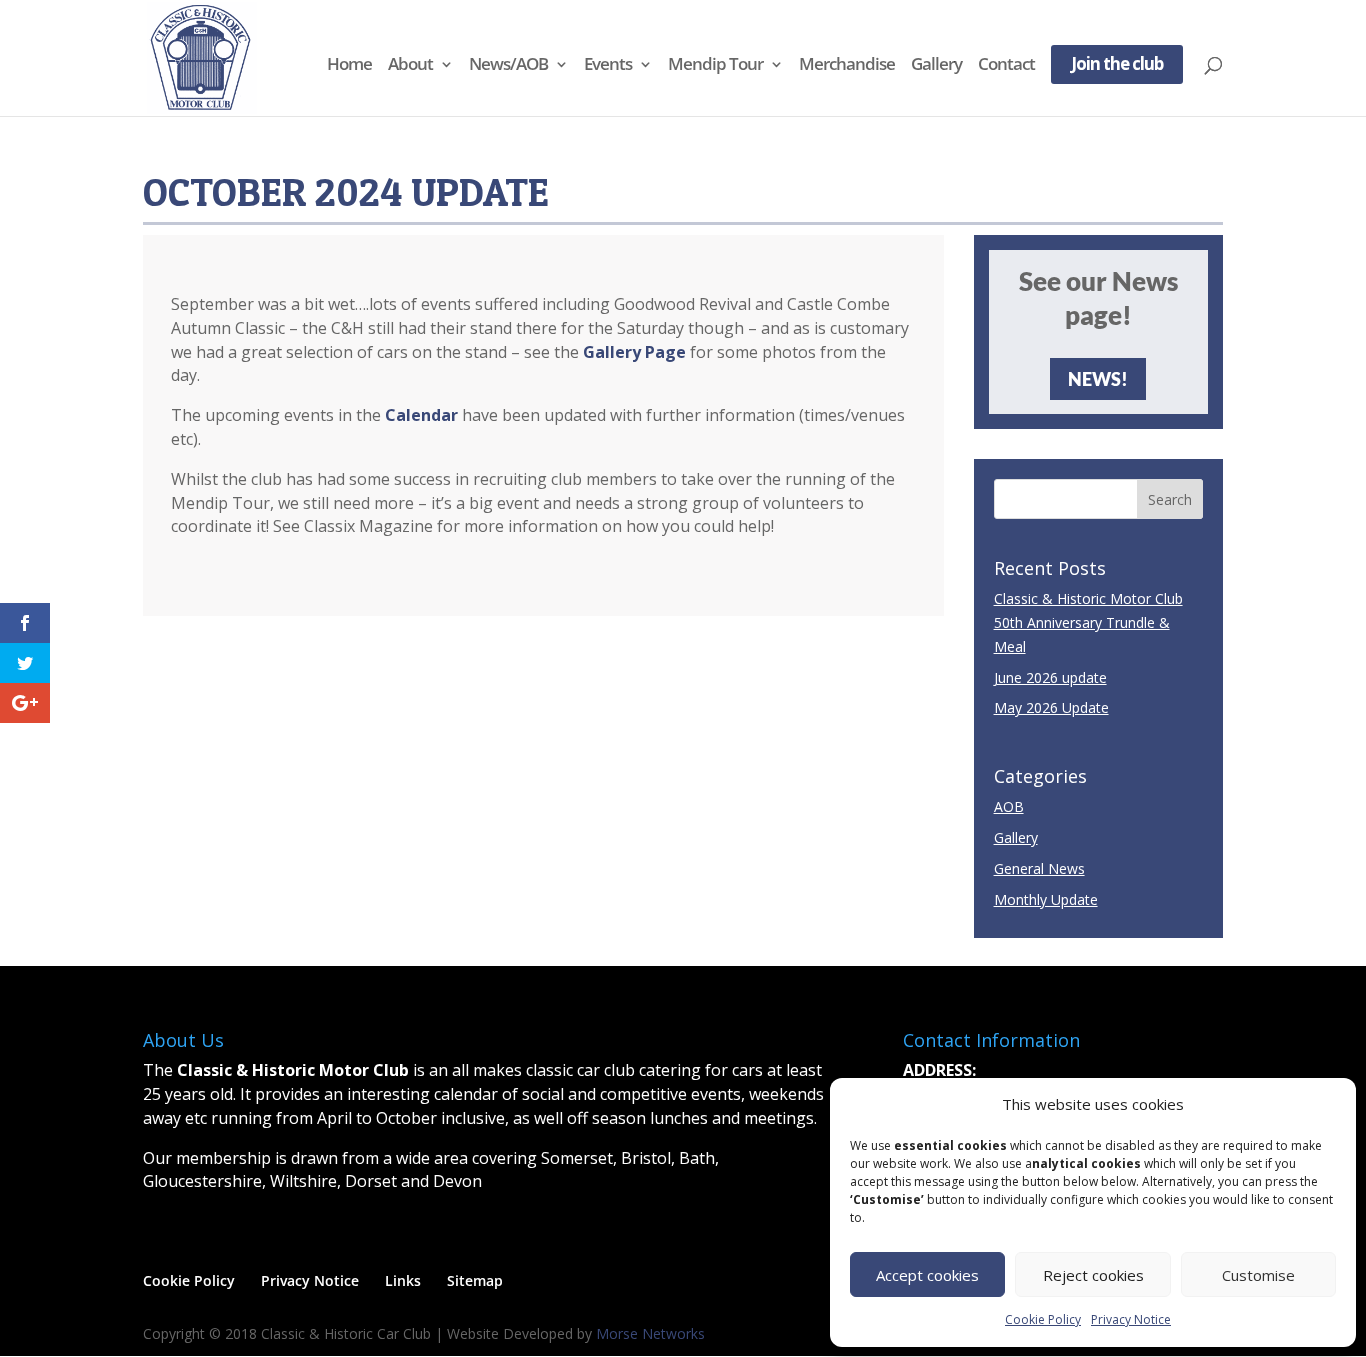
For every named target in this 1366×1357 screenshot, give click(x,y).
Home (349, 66)
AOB (1009, 806)
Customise (1258, 1275)
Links (403, 1280)
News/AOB (508, 66)
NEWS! (1098, 379)
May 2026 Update (1051, 707)
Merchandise (847, 66)
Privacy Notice (1131, 1319)
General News (1039, 868)
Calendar (421, 415)
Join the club (1117, 66)
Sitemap (475, 1280)
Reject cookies (1093, 1275)
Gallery (936, 66)
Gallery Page (634, 352)
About (410, 66)
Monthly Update (1046, 899)
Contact (1006, 66)
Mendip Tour (715, 66)
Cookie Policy (1043, 1319)
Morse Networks (650, 1333)
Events (608, 66)
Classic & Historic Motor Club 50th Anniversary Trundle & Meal (1088, 622)
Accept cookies (927, 1275)
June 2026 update (1050, 677)
